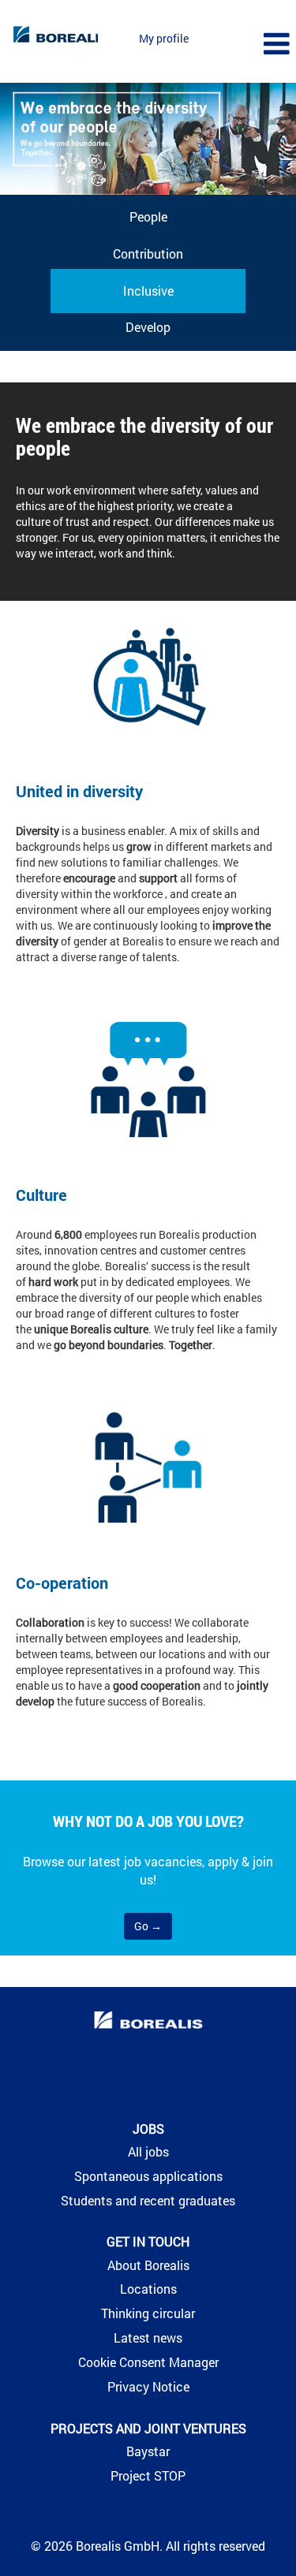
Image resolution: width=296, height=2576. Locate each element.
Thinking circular (148, 2313)
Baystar (148, 2451)
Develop (148, 327)
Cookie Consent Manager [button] (148, 2362)
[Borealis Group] (148, 2022)
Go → (148, 1926)
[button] (247, 44)
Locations (148, 2289)
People (148, 216)
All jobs (148, 2152)
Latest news (148, 2338)
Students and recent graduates (148, 2201)
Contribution (148, 253)
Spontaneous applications (148, 2176)
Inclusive (148, 291)
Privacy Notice (148, 2387)
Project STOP (148, 2476)
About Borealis (148, 2265)
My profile (164, 38)
